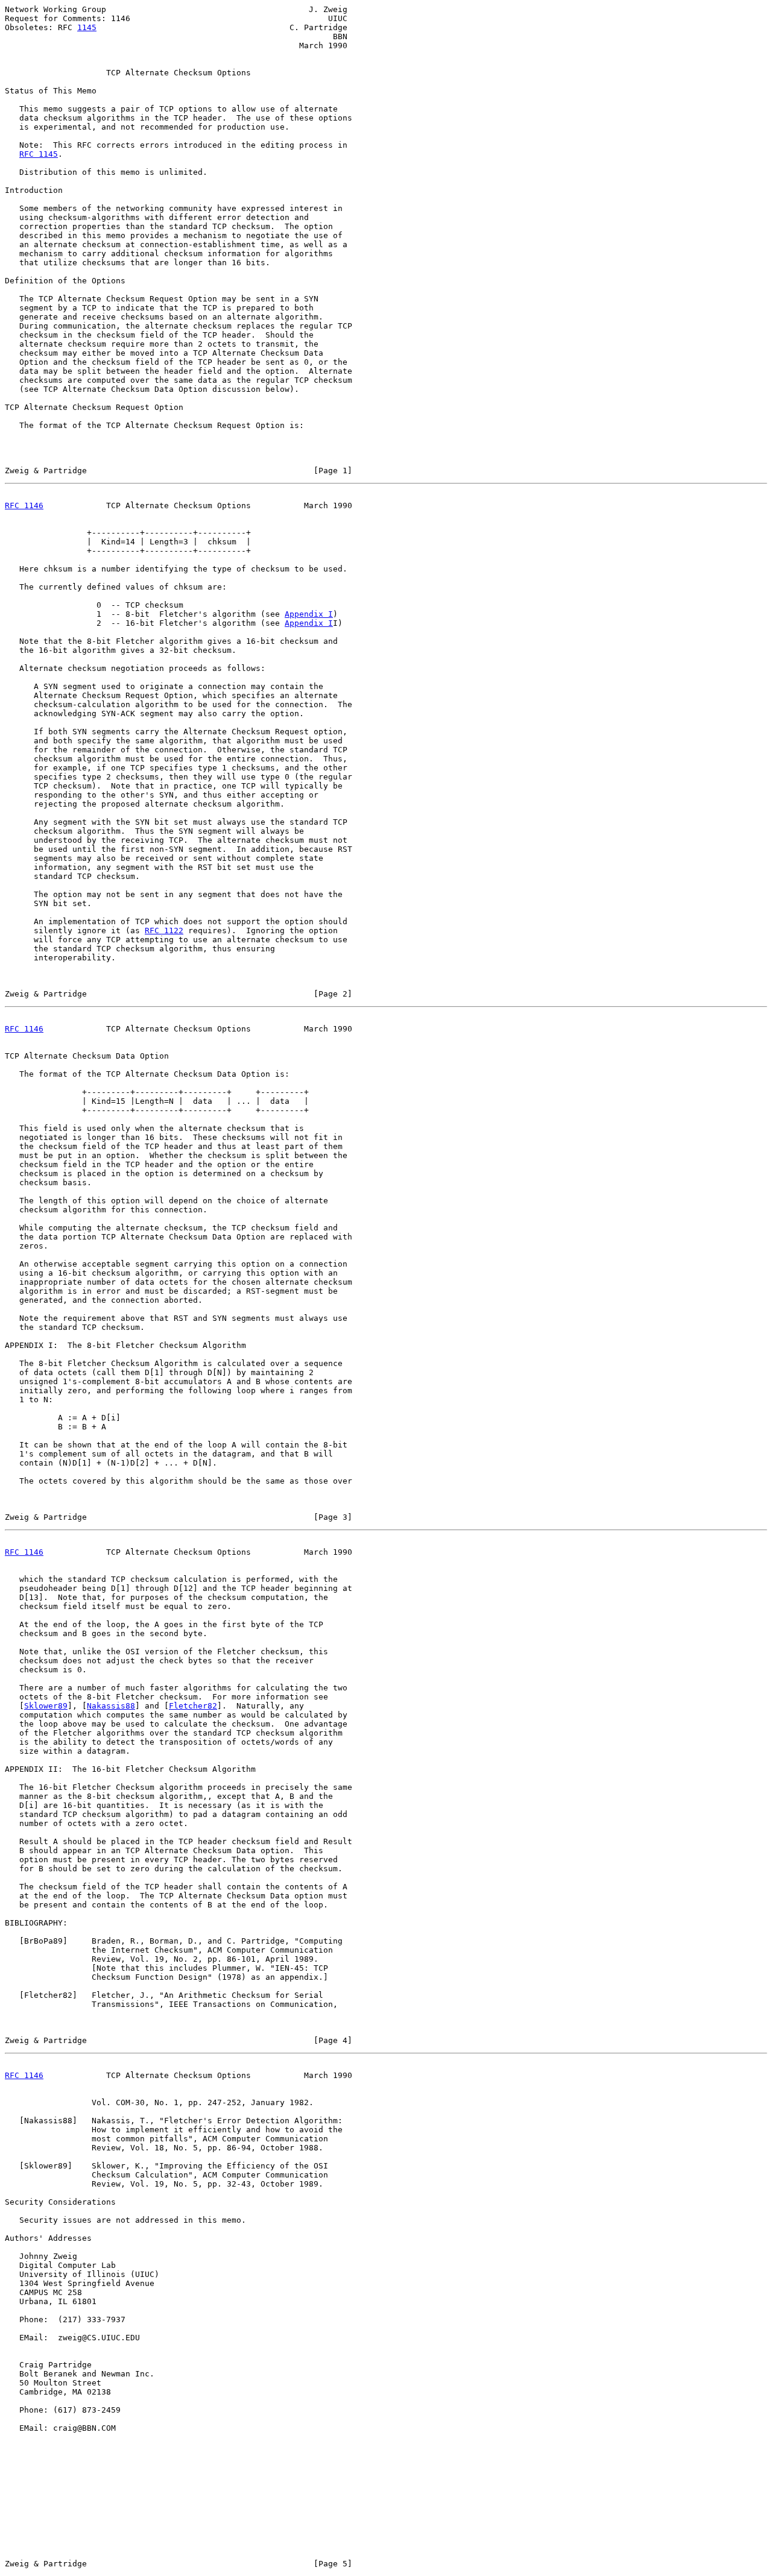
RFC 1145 (39, 154)
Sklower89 (46, 1706)
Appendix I (309, 614)
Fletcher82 (193, 1706)
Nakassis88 (111, 1706)
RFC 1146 (24, 505)
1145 (87, 27)
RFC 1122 (164, 931)
